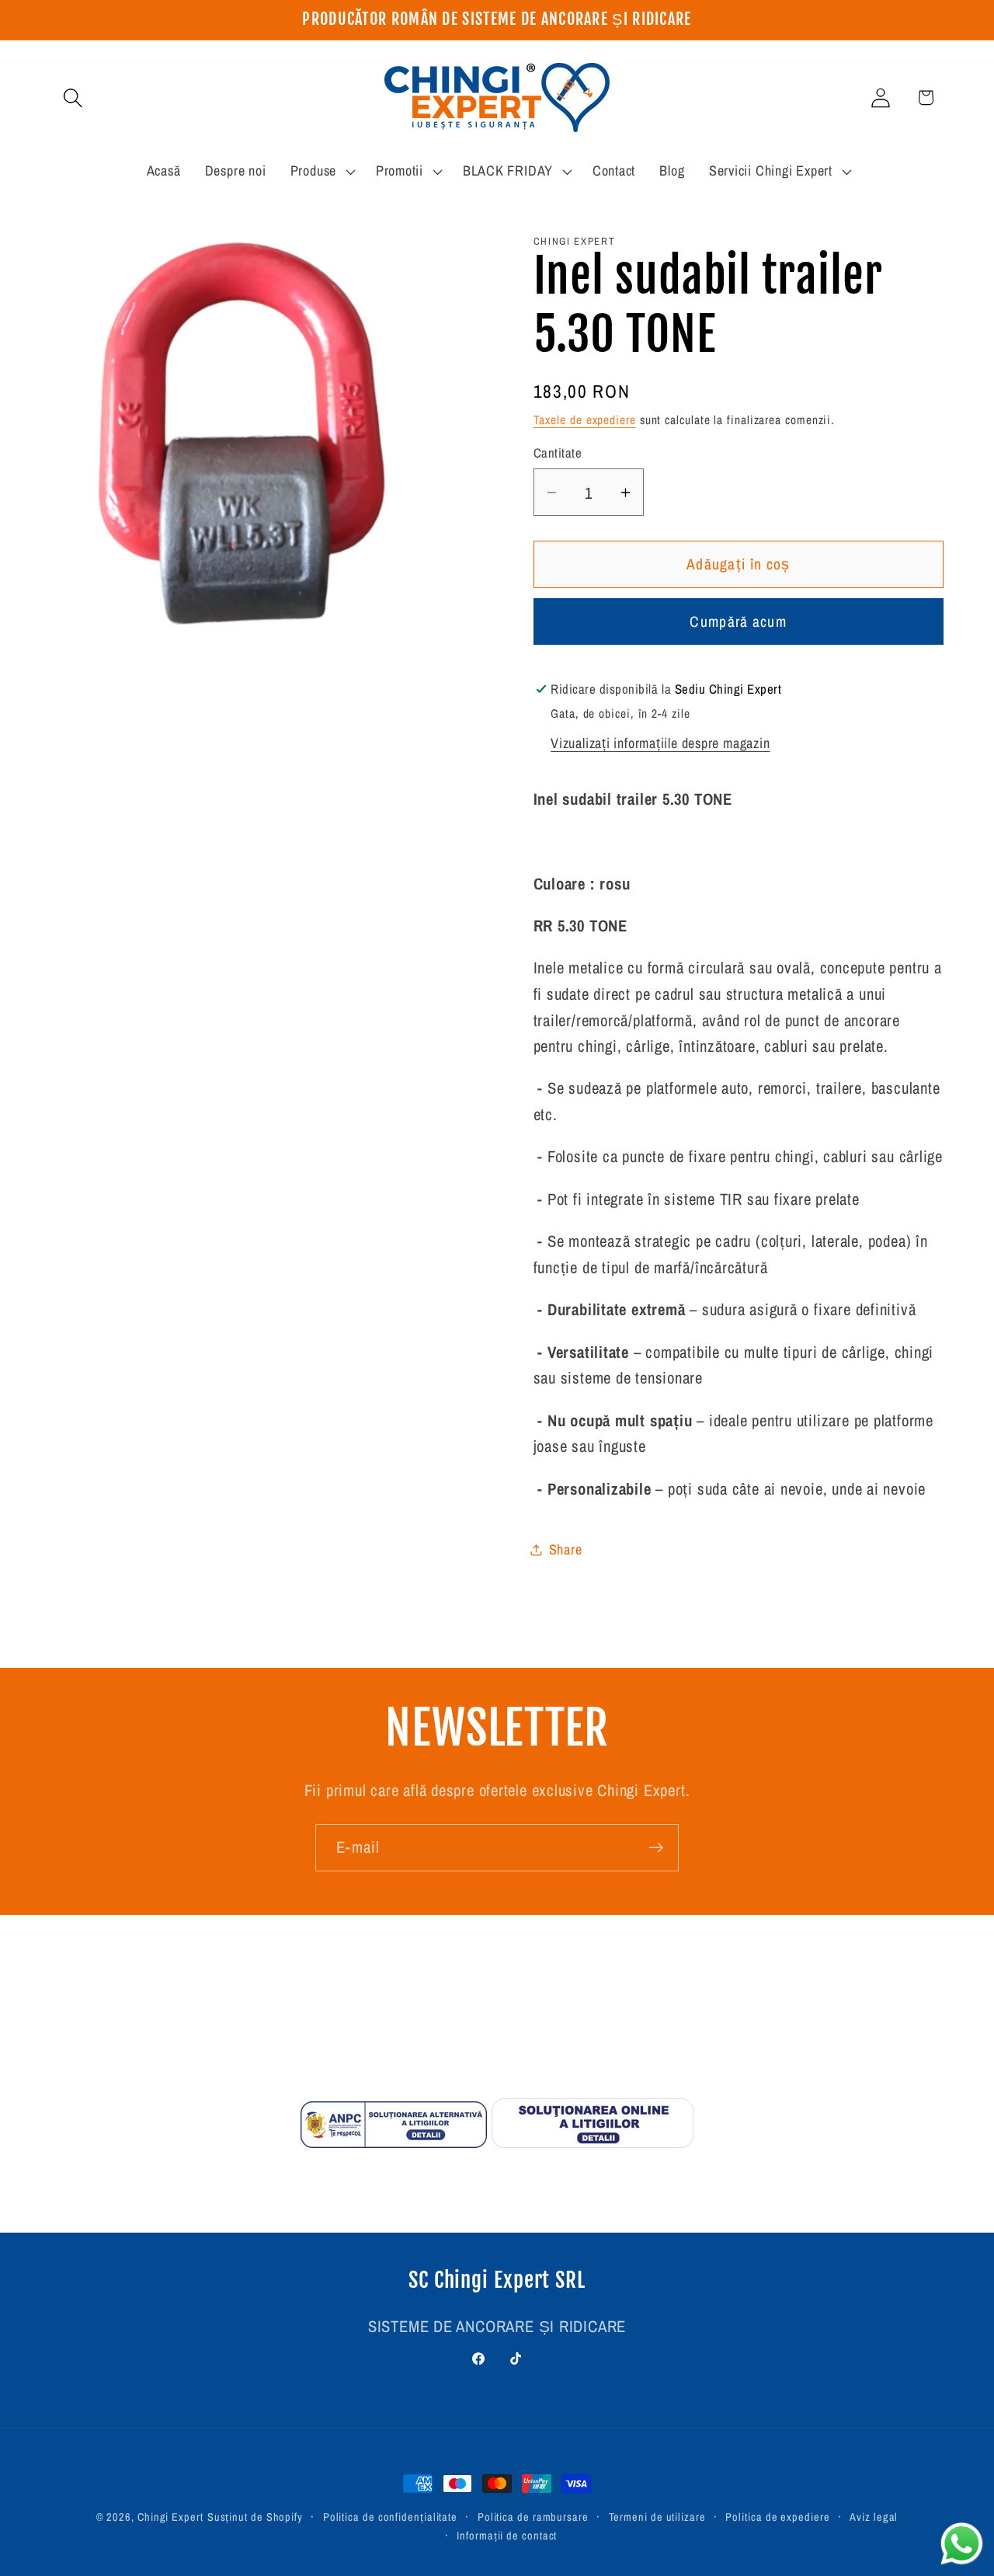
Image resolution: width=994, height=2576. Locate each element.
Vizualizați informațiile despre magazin (660, 743)
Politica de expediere (777, 2517)
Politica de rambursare (533, 2517)
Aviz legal (874, 2517)
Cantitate (558, 454)
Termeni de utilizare (657, 2517)
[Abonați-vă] (656, 1848)
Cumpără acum (738, 622)
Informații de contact (507, 2535)
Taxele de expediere (585, 420)
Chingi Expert (170, 2517)
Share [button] (566, 1549)
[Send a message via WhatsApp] (962, 2544)
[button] (73, 97)
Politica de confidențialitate (390, 2517)
